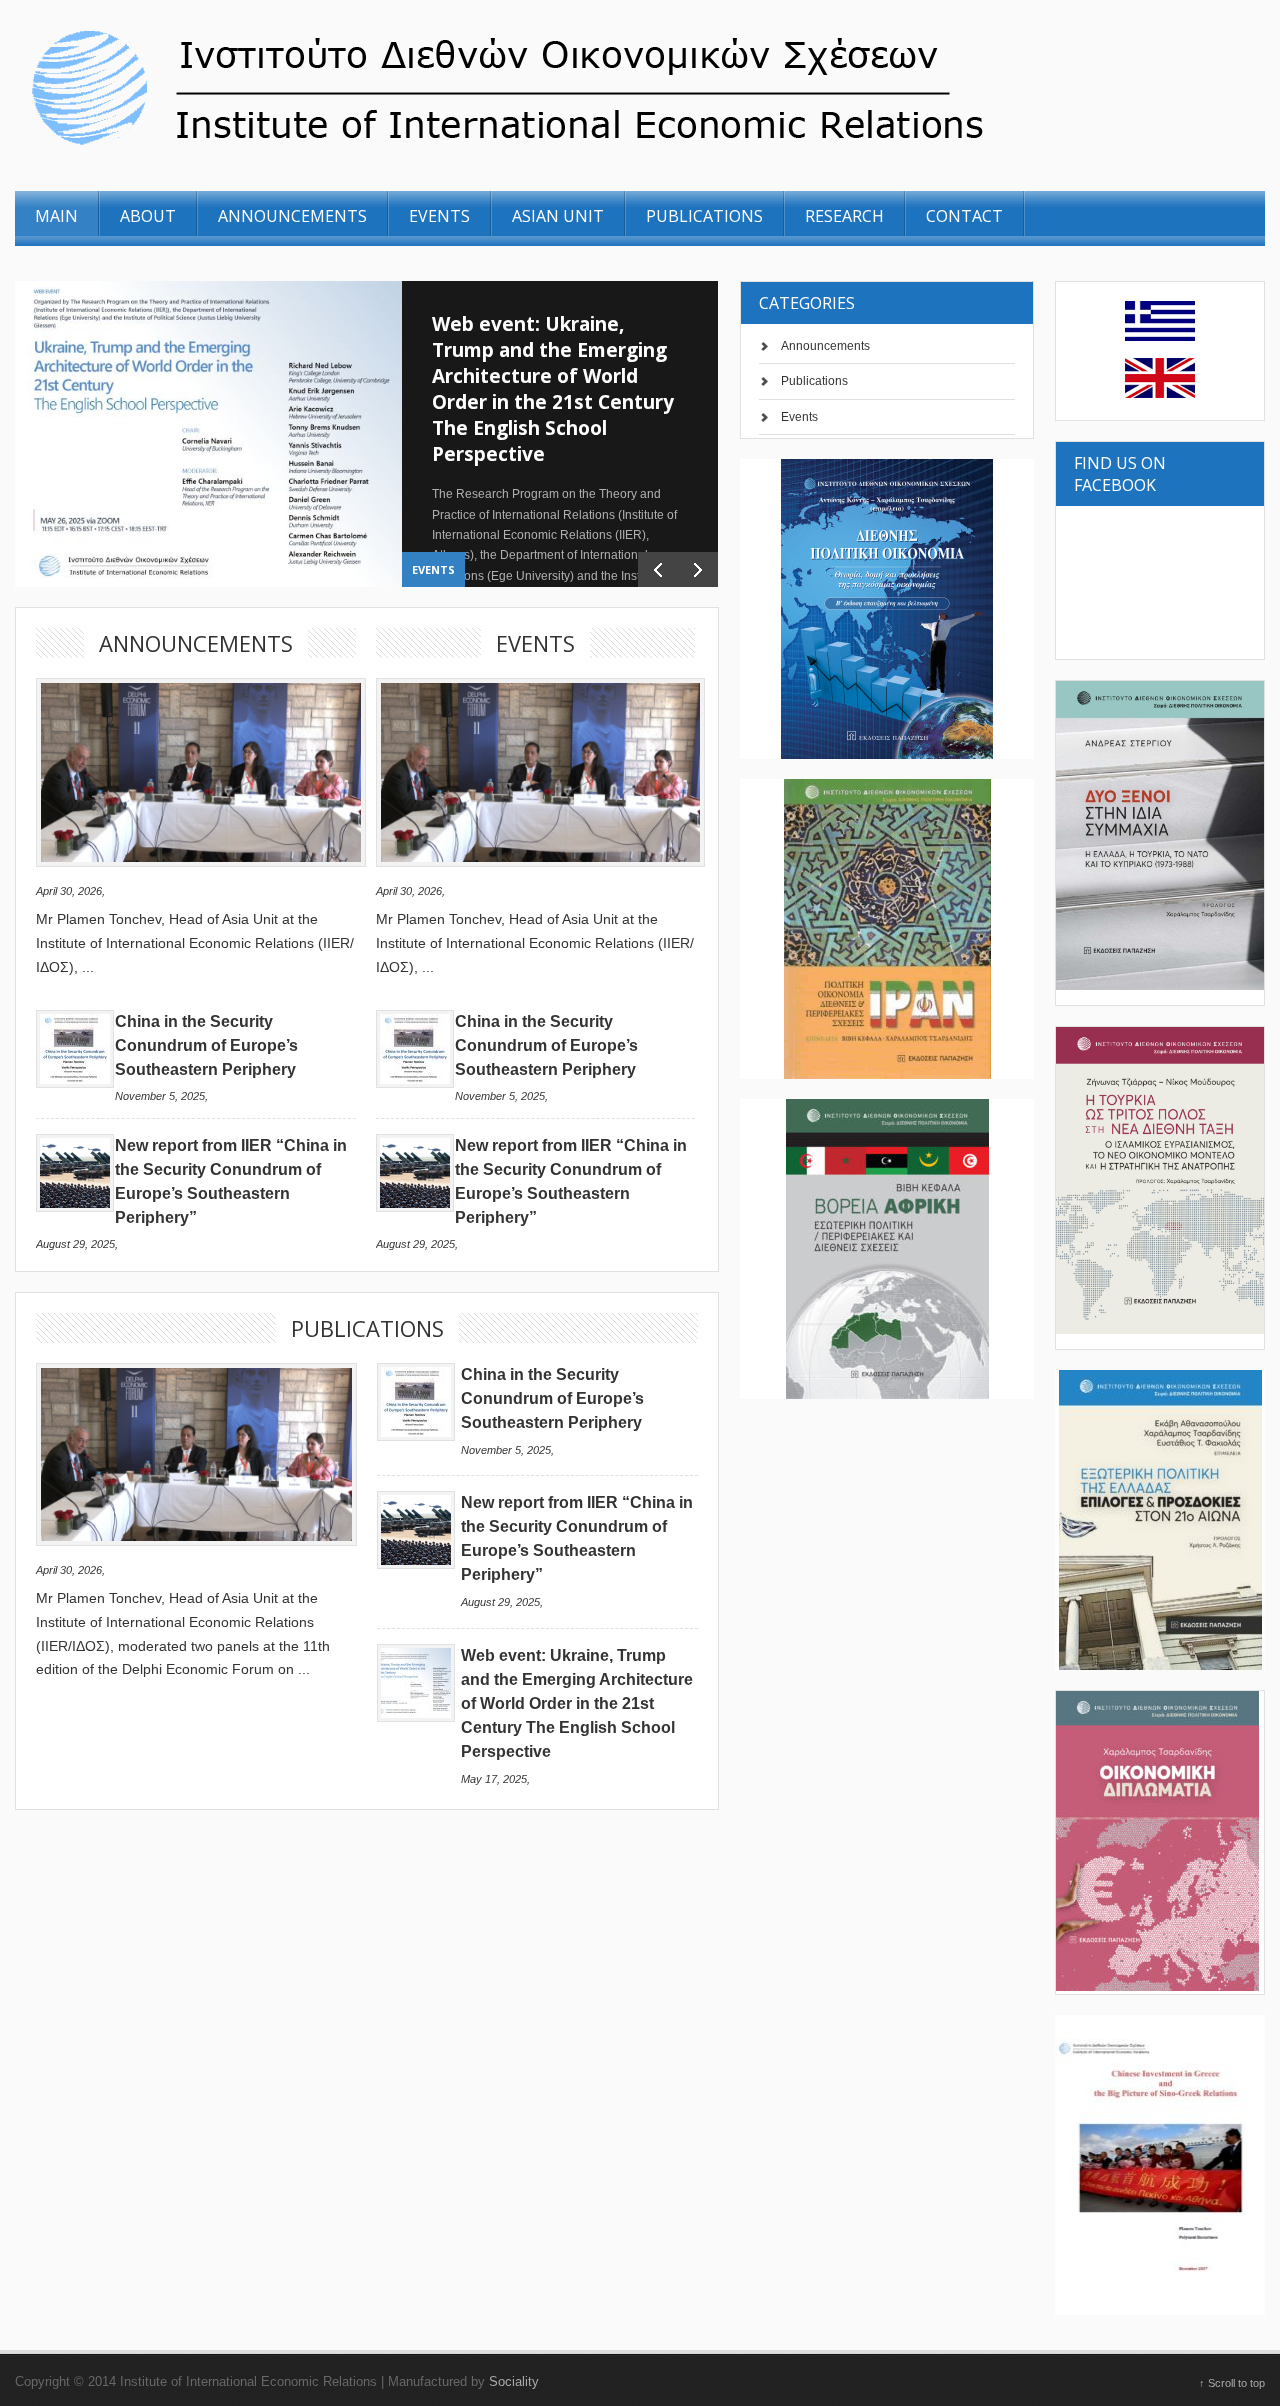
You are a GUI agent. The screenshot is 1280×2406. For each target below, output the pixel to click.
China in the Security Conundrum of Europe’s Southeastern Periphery (206, 1045)
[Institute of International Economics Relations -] (618, 148)
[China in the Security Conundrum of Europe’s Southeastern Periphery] (75, 1083)
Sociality (514, 2381)
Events (433, 569)
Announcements (825, 346)
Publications (814, 381)
